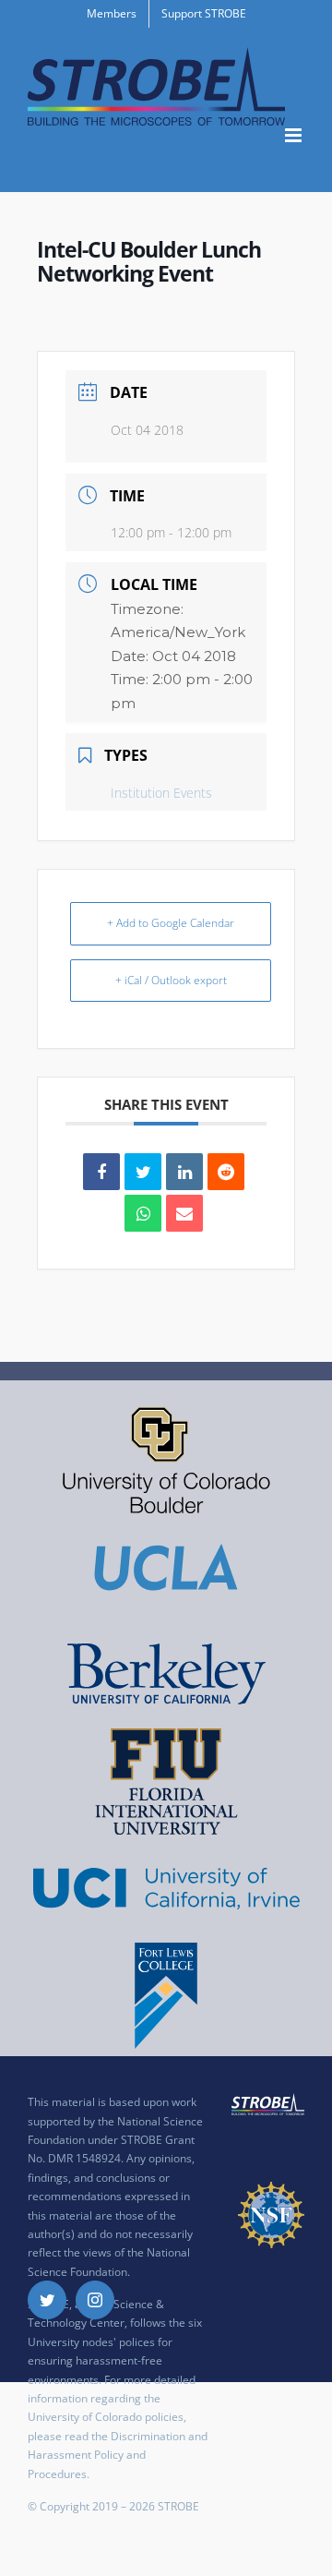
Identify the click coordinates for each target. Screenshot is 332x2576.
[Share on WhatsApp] (143, 1213)
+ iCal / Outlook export (171, 980)
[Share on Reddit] (226, 1172)
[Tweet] (143, 1172)
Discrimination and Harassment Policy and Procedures (118, 2455)
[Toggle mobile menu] (295, 135)
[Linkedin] (184, 1172)
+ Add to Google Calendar (171, 923)
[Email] (184, 1213)
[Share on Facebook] (101, 1172)
